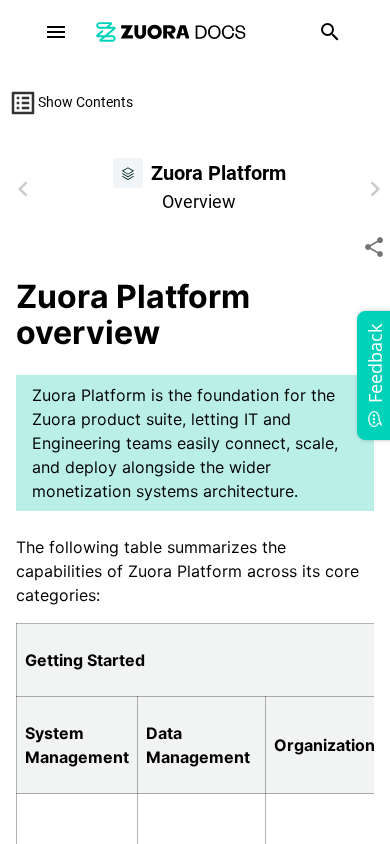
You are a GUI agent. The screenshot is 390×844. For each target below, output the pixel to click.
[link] (171, 31)
